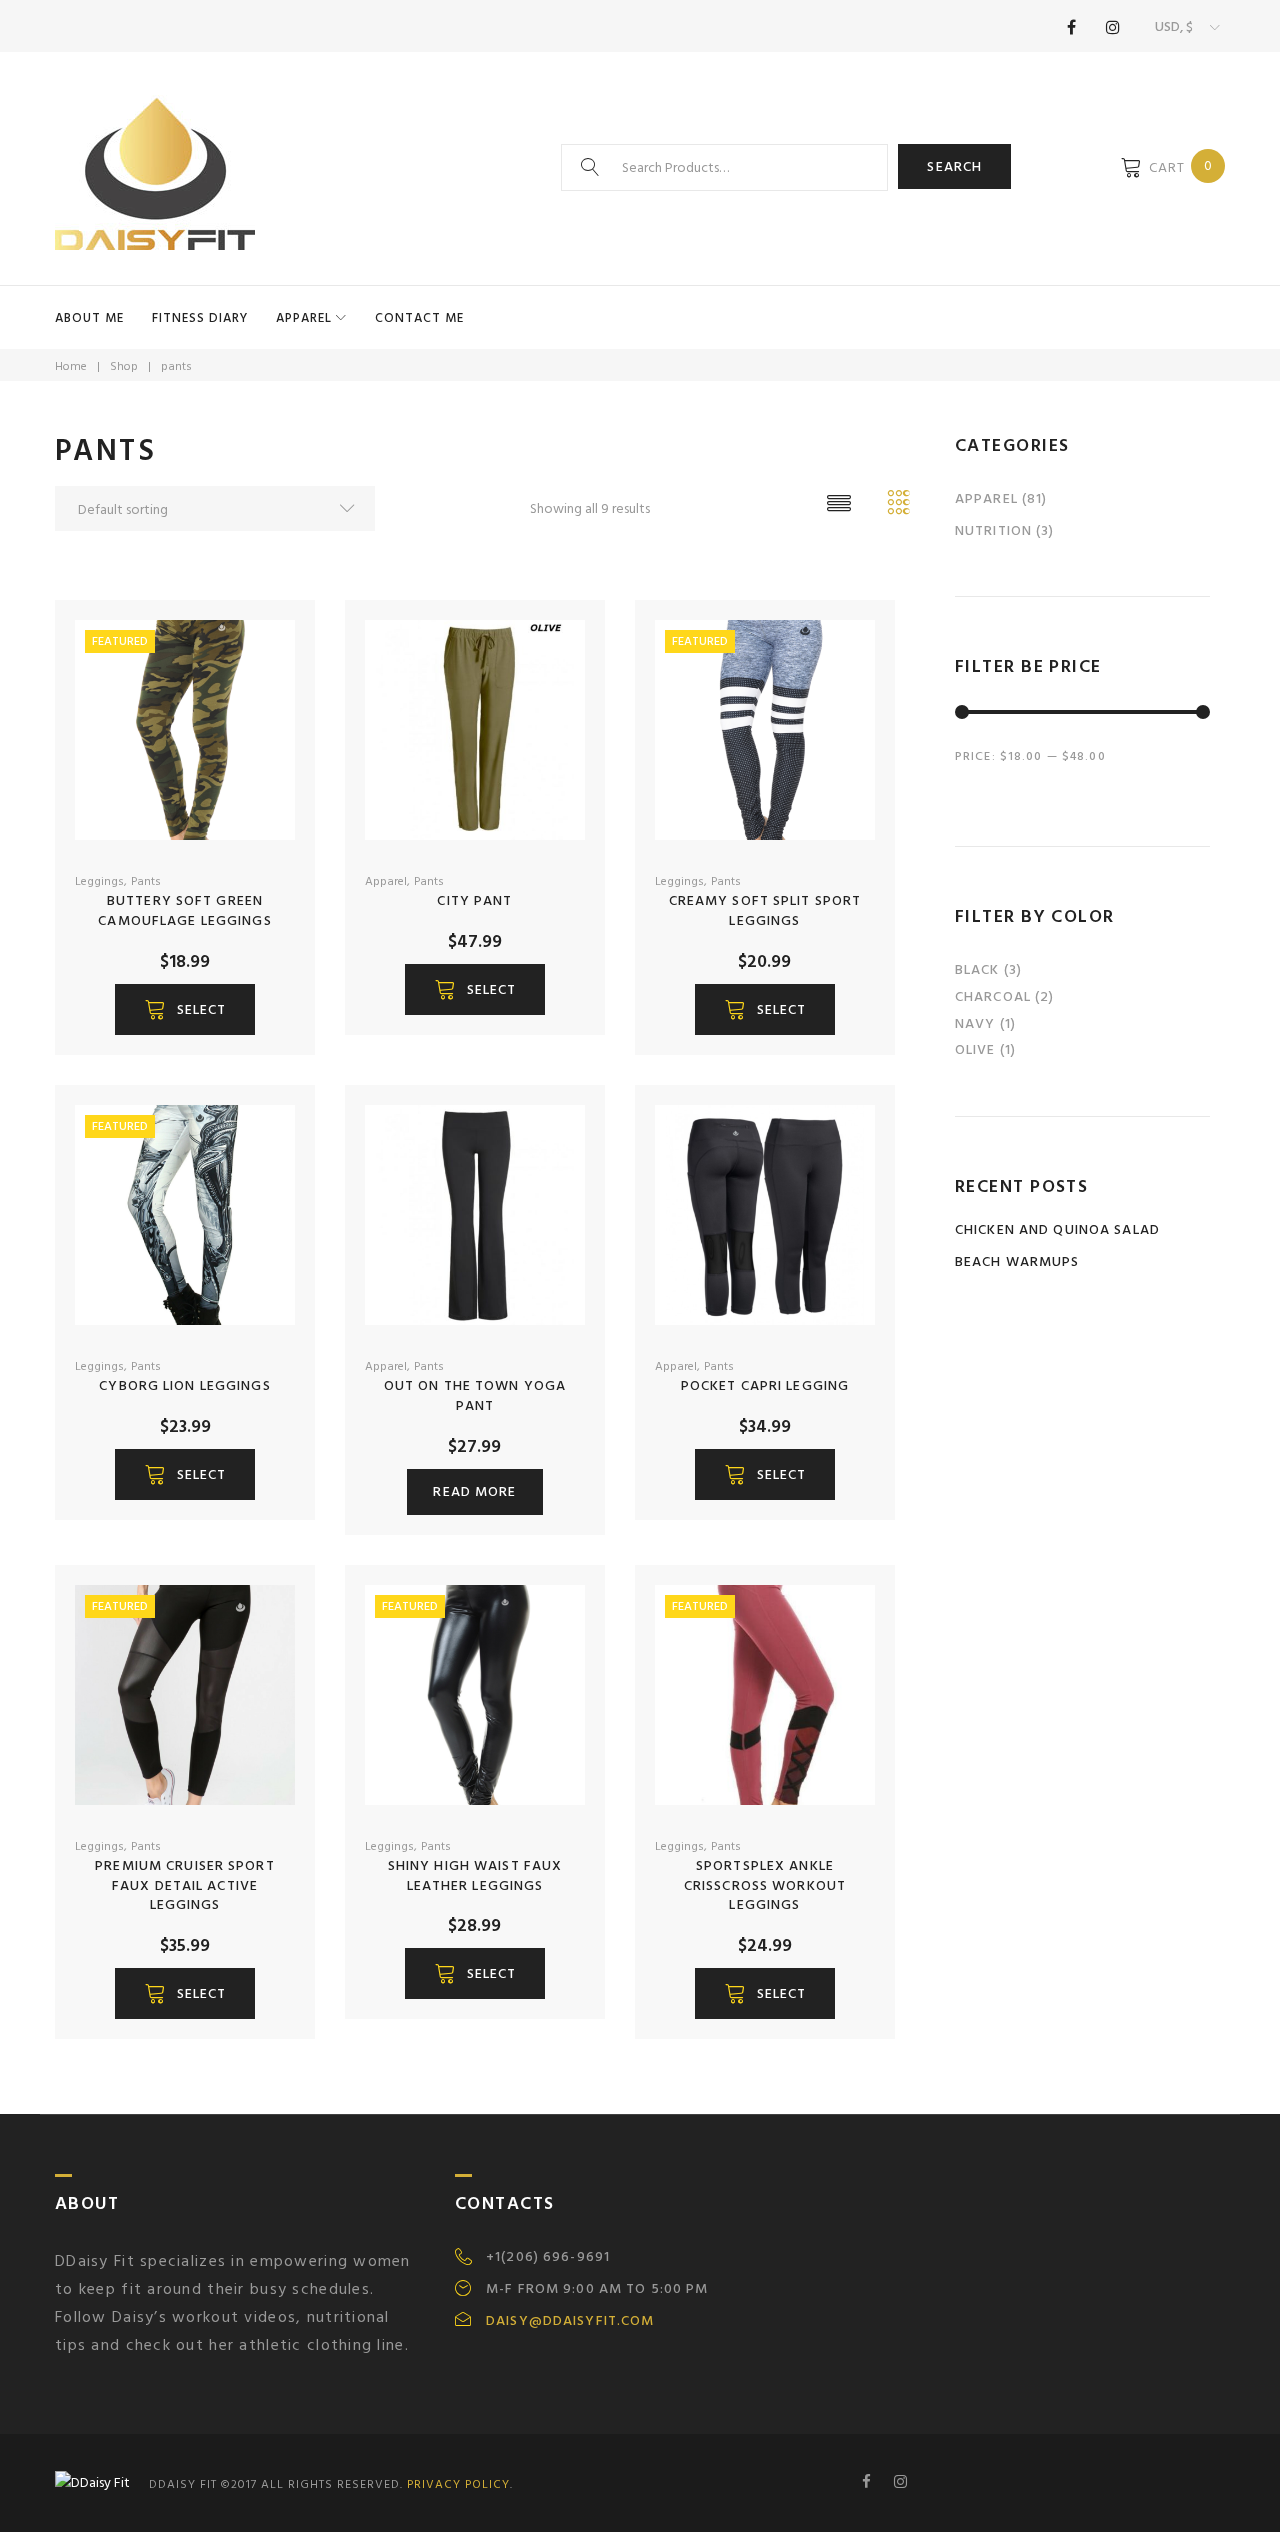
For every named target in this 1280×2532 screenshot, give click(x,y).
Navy (975, 1023)
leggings (99, 881)
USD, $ (1174, 26)
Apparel (304, 318)
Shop (124, 366)
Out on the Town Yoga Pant (475, 1395)
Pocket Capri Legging (765, 1385)
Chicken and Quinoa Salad (1057, 1229)
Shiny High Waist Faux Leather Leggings (475, 1875)
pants (146, 881)
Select (202, 1009)
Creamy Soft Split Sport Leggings (765, 910)
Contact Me (419, 318)
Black (977, 969)
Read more (474, 1491)
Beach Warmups (1017, 1261)
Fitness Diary (200, 318)
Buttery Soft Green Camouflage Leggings (184, 910)
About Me (89, 318)
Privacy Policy (458, 2484)
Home (71, 366)
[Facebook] (1071, 27)
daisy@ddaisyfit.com (570, 2321)
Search (954, 166)
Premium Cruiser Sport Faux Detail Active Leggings (185, 1885)
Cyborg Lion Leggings (184, 1385)
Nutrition (993, 530)
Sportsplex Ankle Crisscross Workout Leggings (765, 1885)
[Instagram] (1113, 27)
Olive (975, 1049)
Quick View (232, 838)
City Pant (474, 900)
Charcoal (993, 996)
